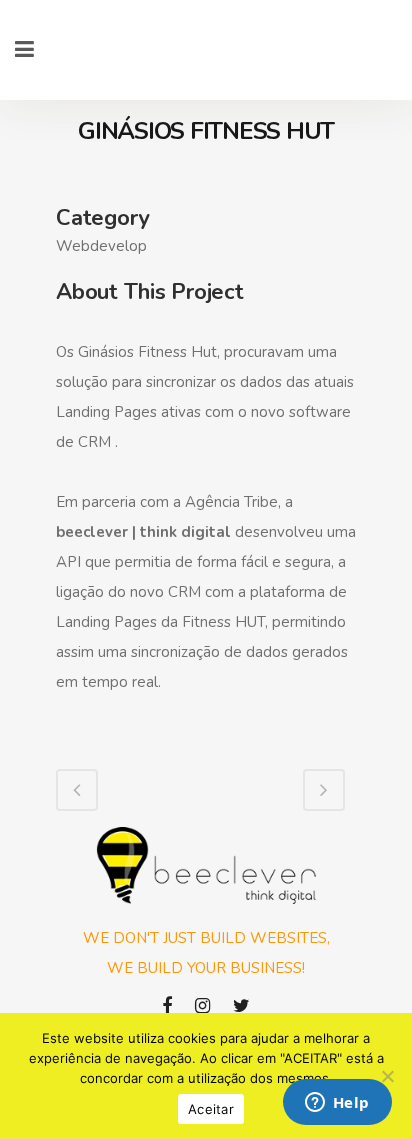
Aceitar (211, 1109)
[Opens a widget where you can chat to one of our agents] (337, 1104)
